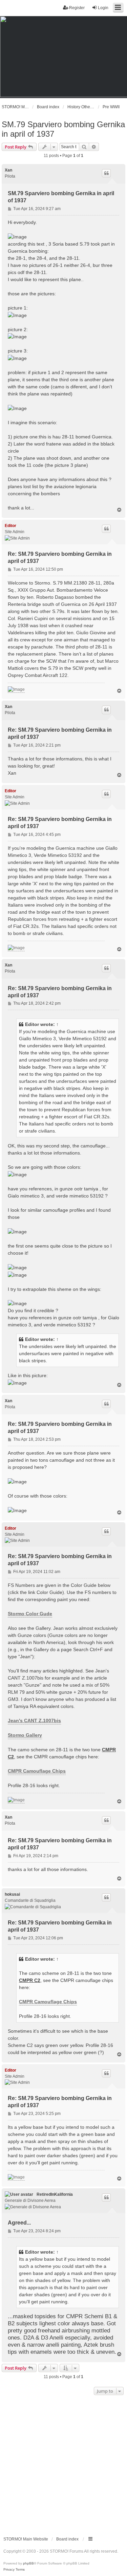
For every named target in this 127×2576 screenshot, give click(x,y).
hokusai (12, 1894)
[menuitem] (9, 2570)
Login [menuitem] (103, 8)
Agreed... (19, 2223)
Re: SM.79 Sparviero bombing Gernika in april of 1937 (60, 557)
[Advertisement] (63, 2464)
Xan (8, 170)
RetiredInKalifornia (55, 2194)
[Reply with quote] (106, 173)
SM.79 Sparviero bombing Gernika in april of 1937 (63, 129)
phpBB (28, 2563)
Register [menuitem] (77, 8)
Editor (10, 526)
